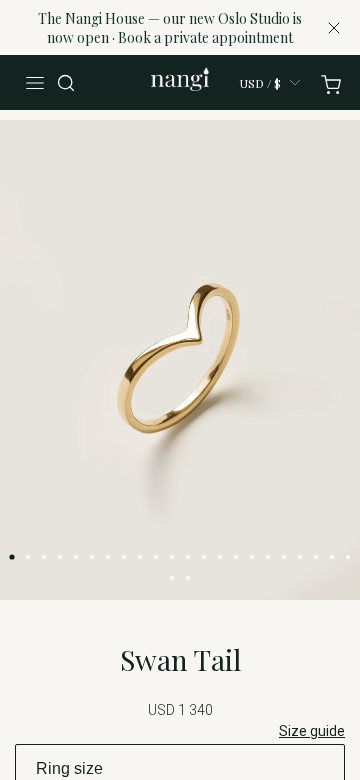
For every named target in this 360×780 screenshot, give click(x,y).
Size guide (312, 731)
